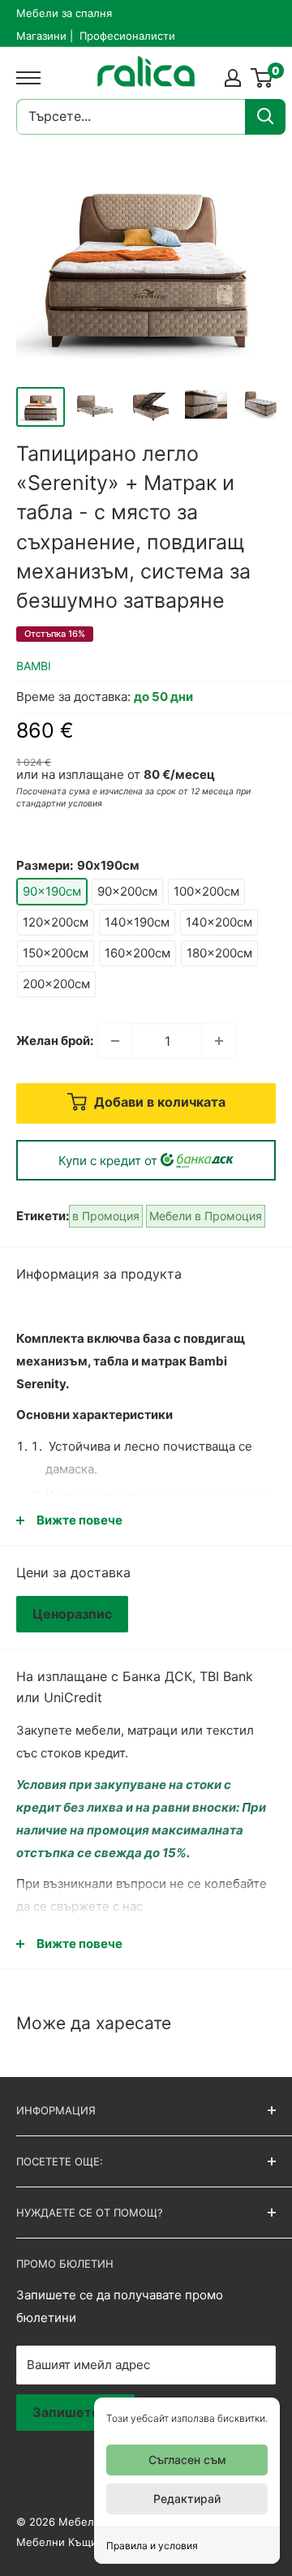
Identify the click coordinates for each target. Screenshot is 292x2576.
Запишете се (75, 2412)
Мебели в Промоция (206, 1216)
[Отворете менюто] (24, 78)
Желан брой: (55, 1041)
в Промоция (106, 1216)
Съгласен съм (187, 2460)
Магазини (41, 36)
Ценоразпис (72, 1614)
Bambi (34, 666)
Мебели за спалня (64, 13)
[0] (262, 78)
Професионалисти (127, 36)
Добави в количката (158, 1102)
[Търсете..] (265, 117)
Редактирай (187, 2499)
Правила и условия (152, 2546)
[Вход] (233, 78)
